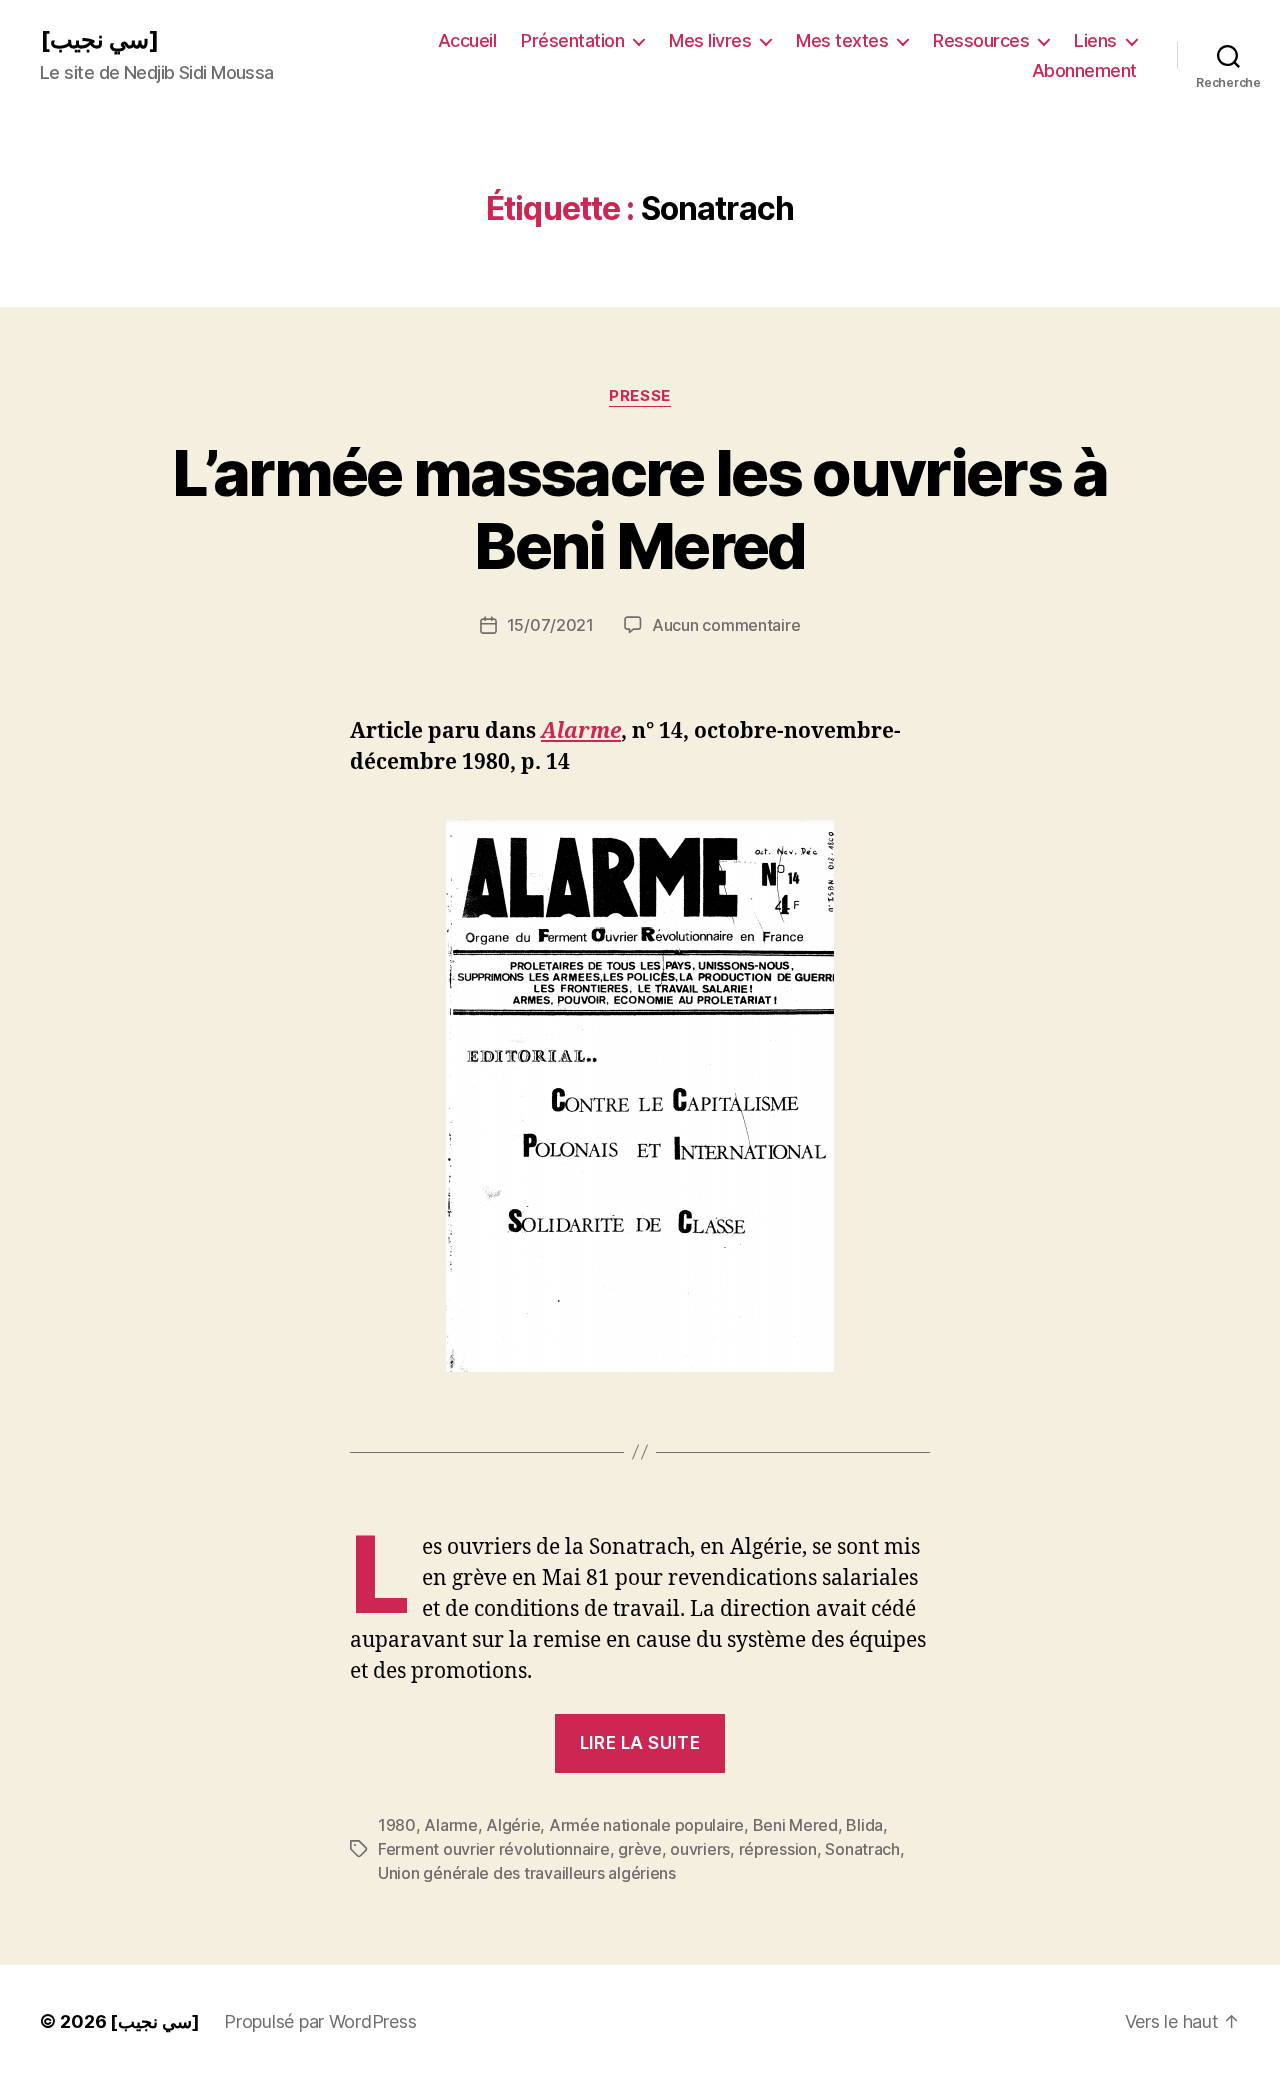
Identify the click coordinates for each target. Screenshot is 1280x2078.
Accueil (467, 40)
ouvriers (700, 1849)
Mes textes (842, 40)
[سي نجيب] (99, 40)
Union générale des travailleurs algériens (527, 1873)
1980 (397, 1825)
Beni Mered (795, 1825)
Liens (1095, 40)
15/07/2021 (550, 625)
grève (640, 1849)
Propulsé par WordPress (320, 2021)
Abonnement (1084, 70)
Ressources (981, 40)
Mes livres (710, 40)
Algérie (513, 1825)
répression (778, 1849)
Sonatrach (862, 1849)
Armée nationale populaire (646, 1825)
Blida (864, 1825)
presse (639, 396)
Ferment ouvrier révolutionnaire (494, 1849)
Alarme (581, 731)
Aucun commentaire (726, 625)
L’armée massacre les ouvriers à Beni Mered (640, 509)
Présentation (572, 40)
